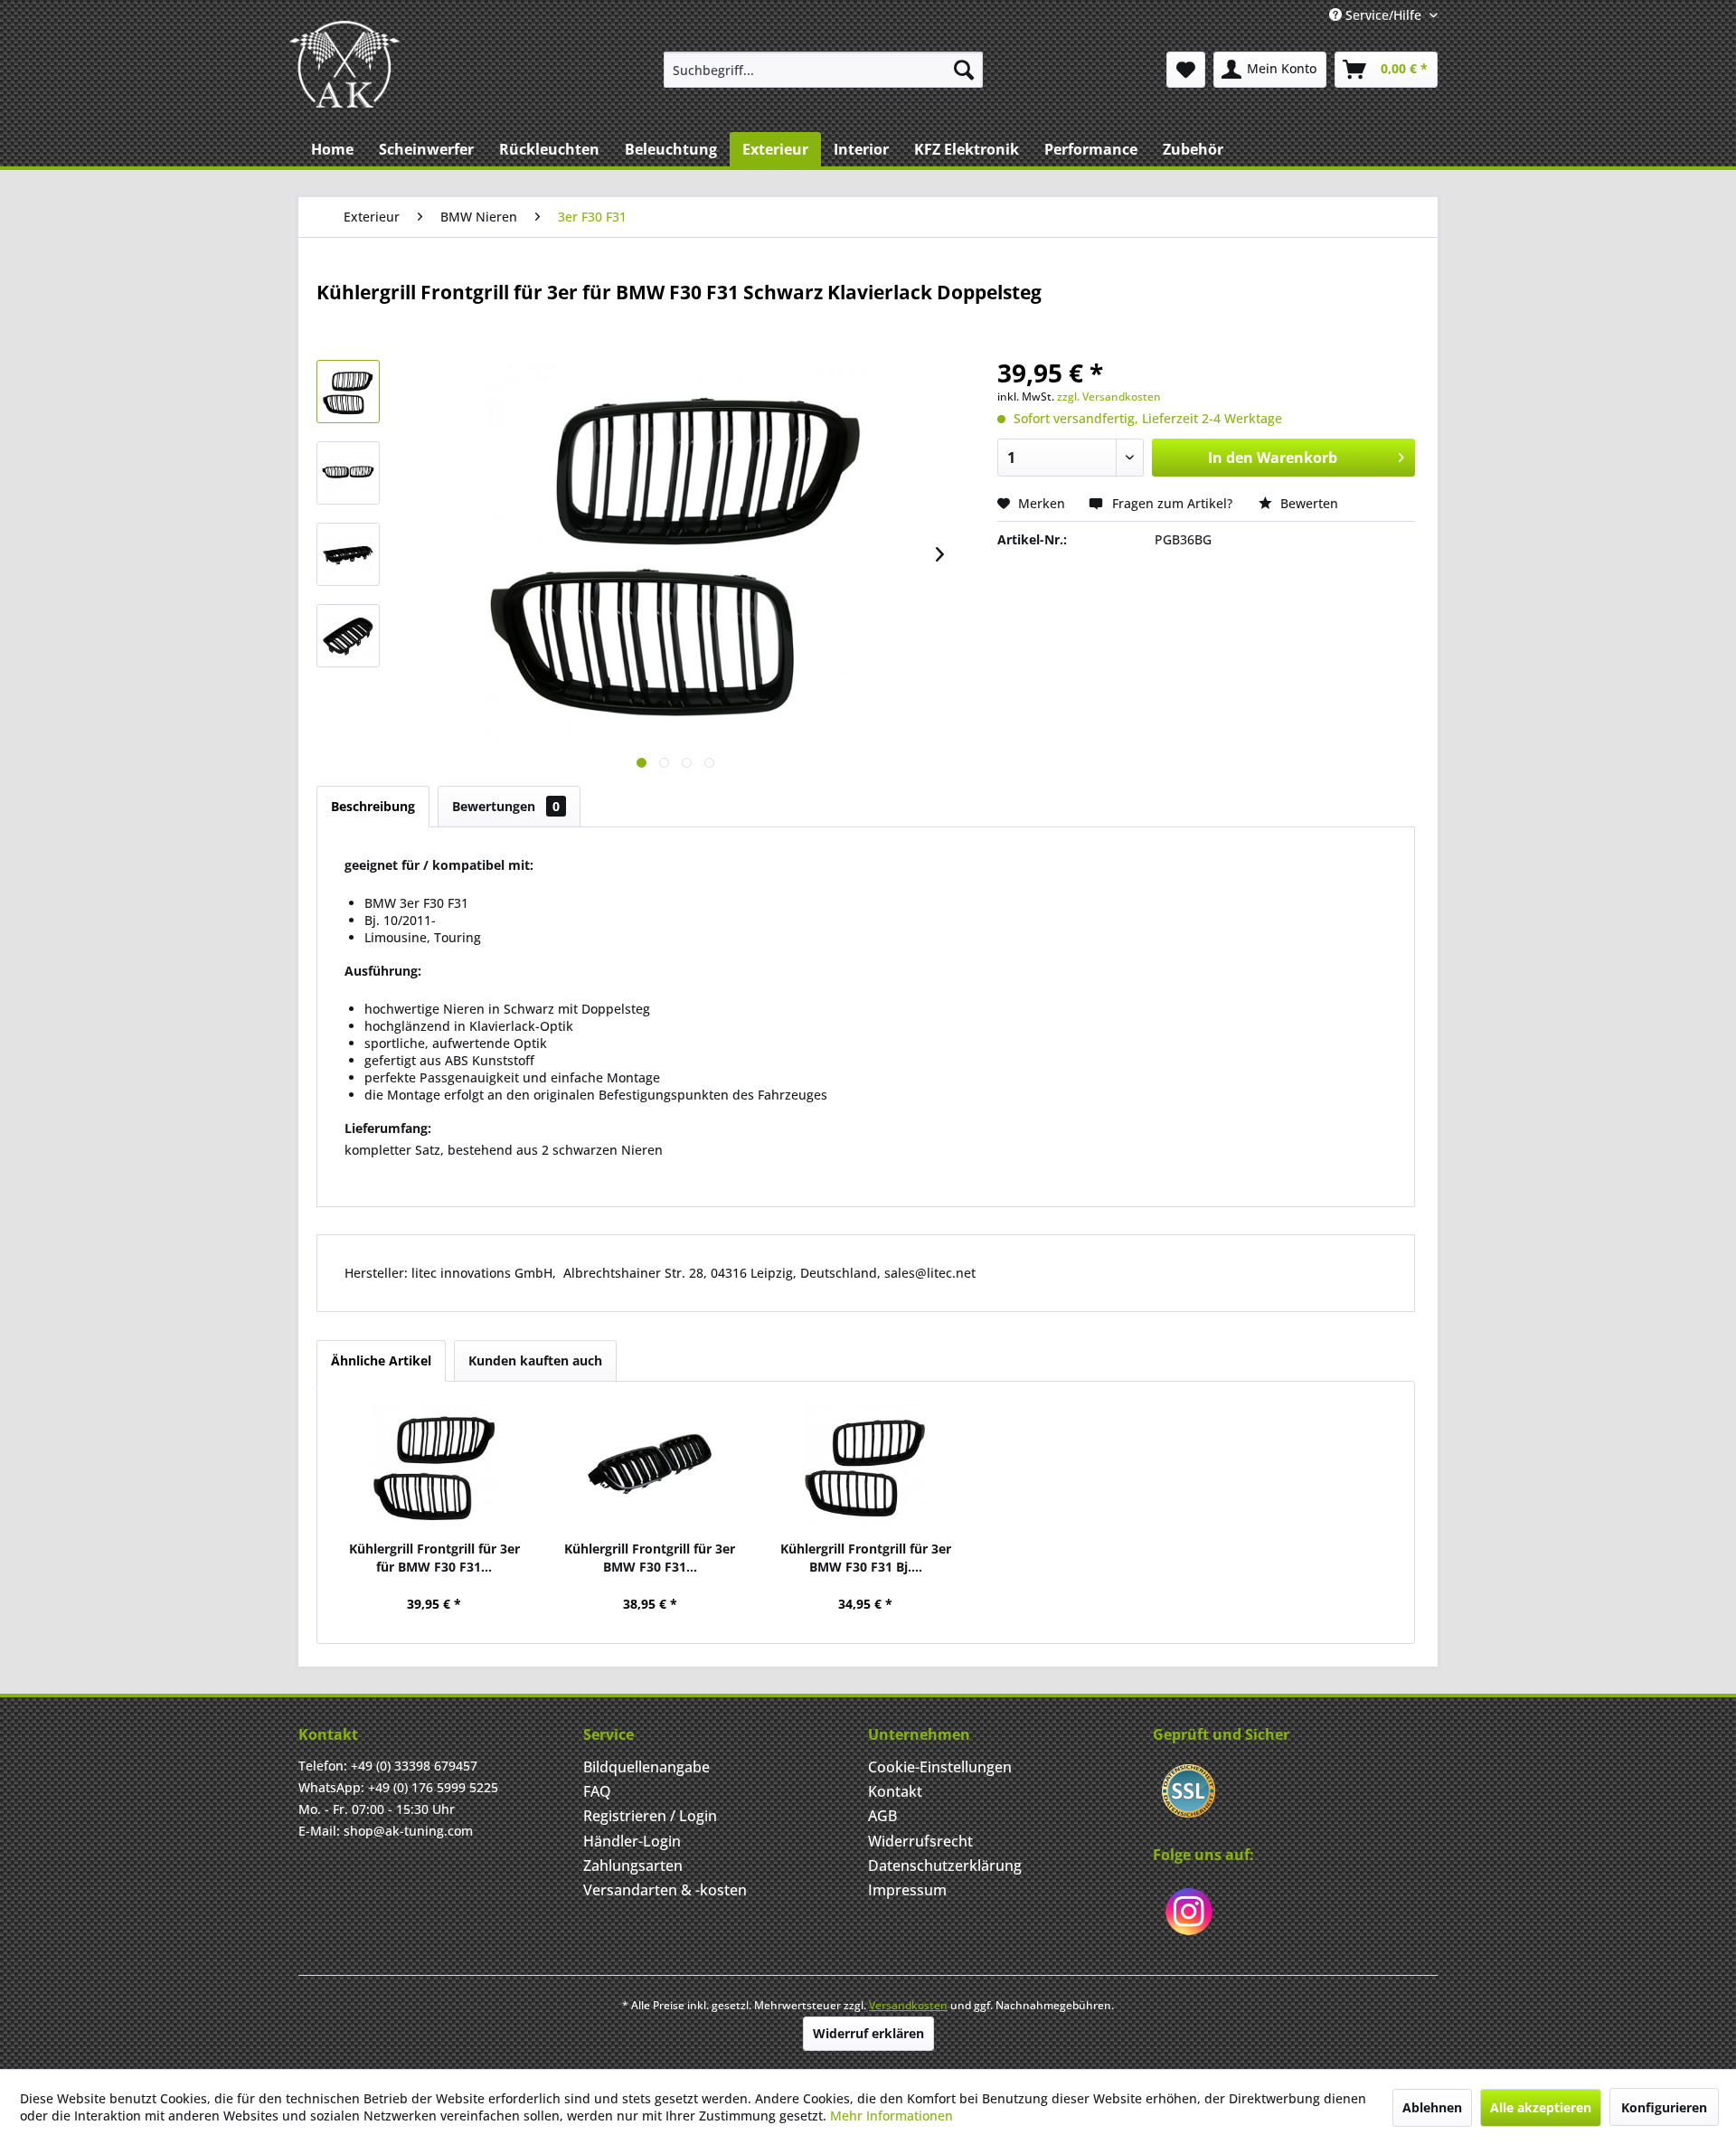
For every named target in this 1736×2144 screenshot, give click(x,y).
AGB (882, 1816)
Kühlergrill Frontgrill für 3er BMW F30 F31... (650, 1558)
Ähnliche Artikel (381, 1360)
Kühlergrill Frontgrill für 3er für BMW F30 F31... (434, 1558)
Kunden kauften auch (535, 1360)
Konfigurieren (1664, 2107)
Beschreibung (373, 806)
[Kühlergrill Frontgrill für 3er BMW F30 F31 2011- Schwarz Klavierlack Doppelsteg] (651, 1468)
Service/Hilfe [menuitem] (1383, 15)
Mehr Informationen (892, 2116)
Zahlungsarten (633, 1865)
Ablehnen (1432, 2107)
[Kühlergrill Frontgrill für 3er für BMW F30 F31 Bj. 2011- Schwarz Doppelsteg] (434, 1468)
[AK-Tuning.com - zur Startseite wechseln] (344, 64)
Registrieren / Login (650, 1816)
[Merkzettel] (1186, 70)
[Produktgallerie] (642, 763)
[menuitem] (823, 70)
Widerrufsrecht (920, 1841)
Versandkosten (908, 2005)
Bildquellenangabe (646, 1767)
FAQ (597, 1791)
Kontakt (895, 1791)
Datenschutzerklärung (945, 1865)
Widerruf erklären (868, 2033)
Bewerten (1307, 503)
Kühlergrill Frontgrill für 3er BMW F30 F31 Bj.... (866, 1558)
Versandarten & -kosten (665, 1890)
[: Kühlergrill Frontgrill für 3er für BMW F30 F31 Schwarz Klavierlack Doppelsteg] (348, 392)
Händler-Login (632, 1841)
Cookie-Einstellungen (940, 1767)
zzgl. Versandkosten (1109, 397)
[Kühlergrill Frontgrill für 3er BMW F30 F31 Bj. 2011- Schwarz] (866, 1468)
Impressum (907, 1890)
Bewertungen (506, 806)
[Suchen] (964, 70)
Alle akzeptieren (1541, 2107)
